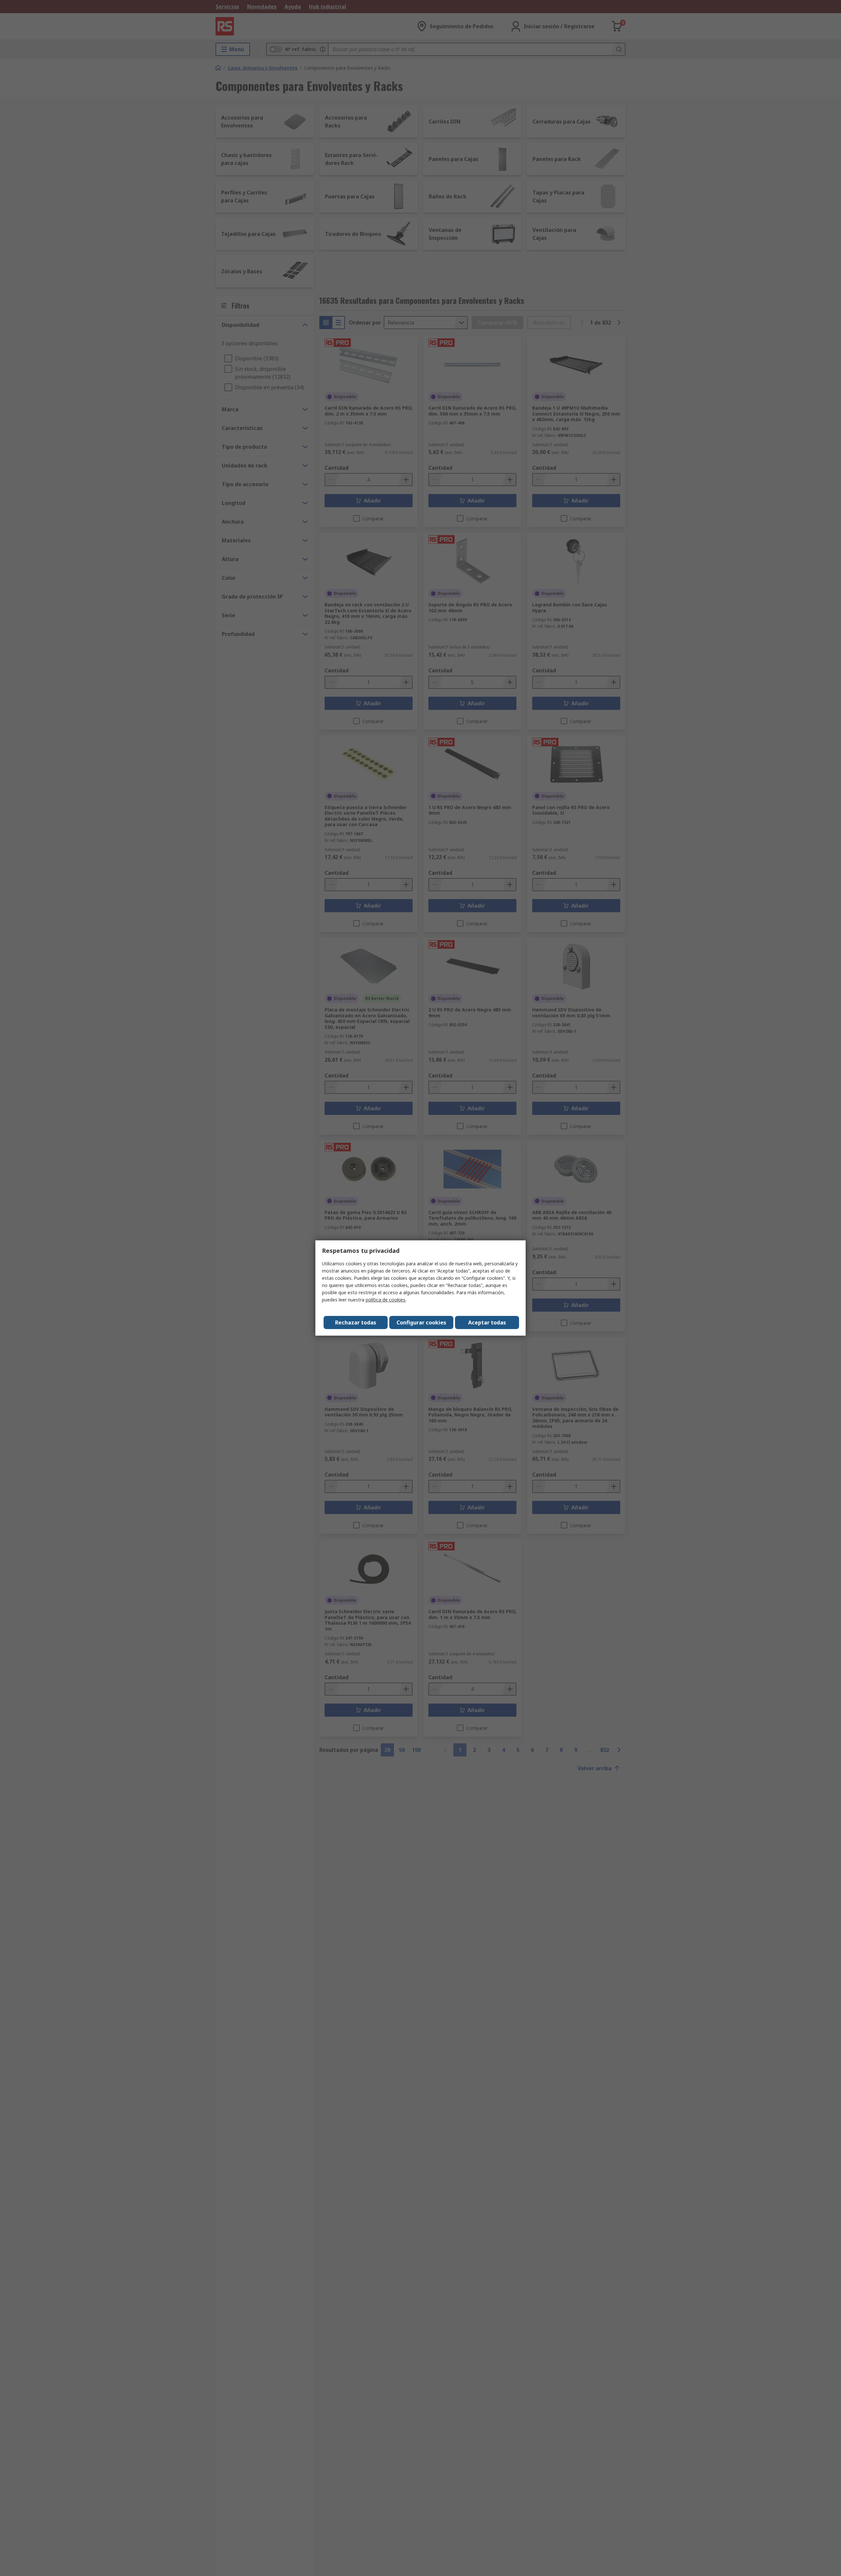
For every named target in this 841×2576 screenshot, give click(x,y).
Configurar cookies (421, 1322)
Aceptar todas (487, 1322)
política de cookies (386, 1300)
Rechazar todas (356, 1322)
